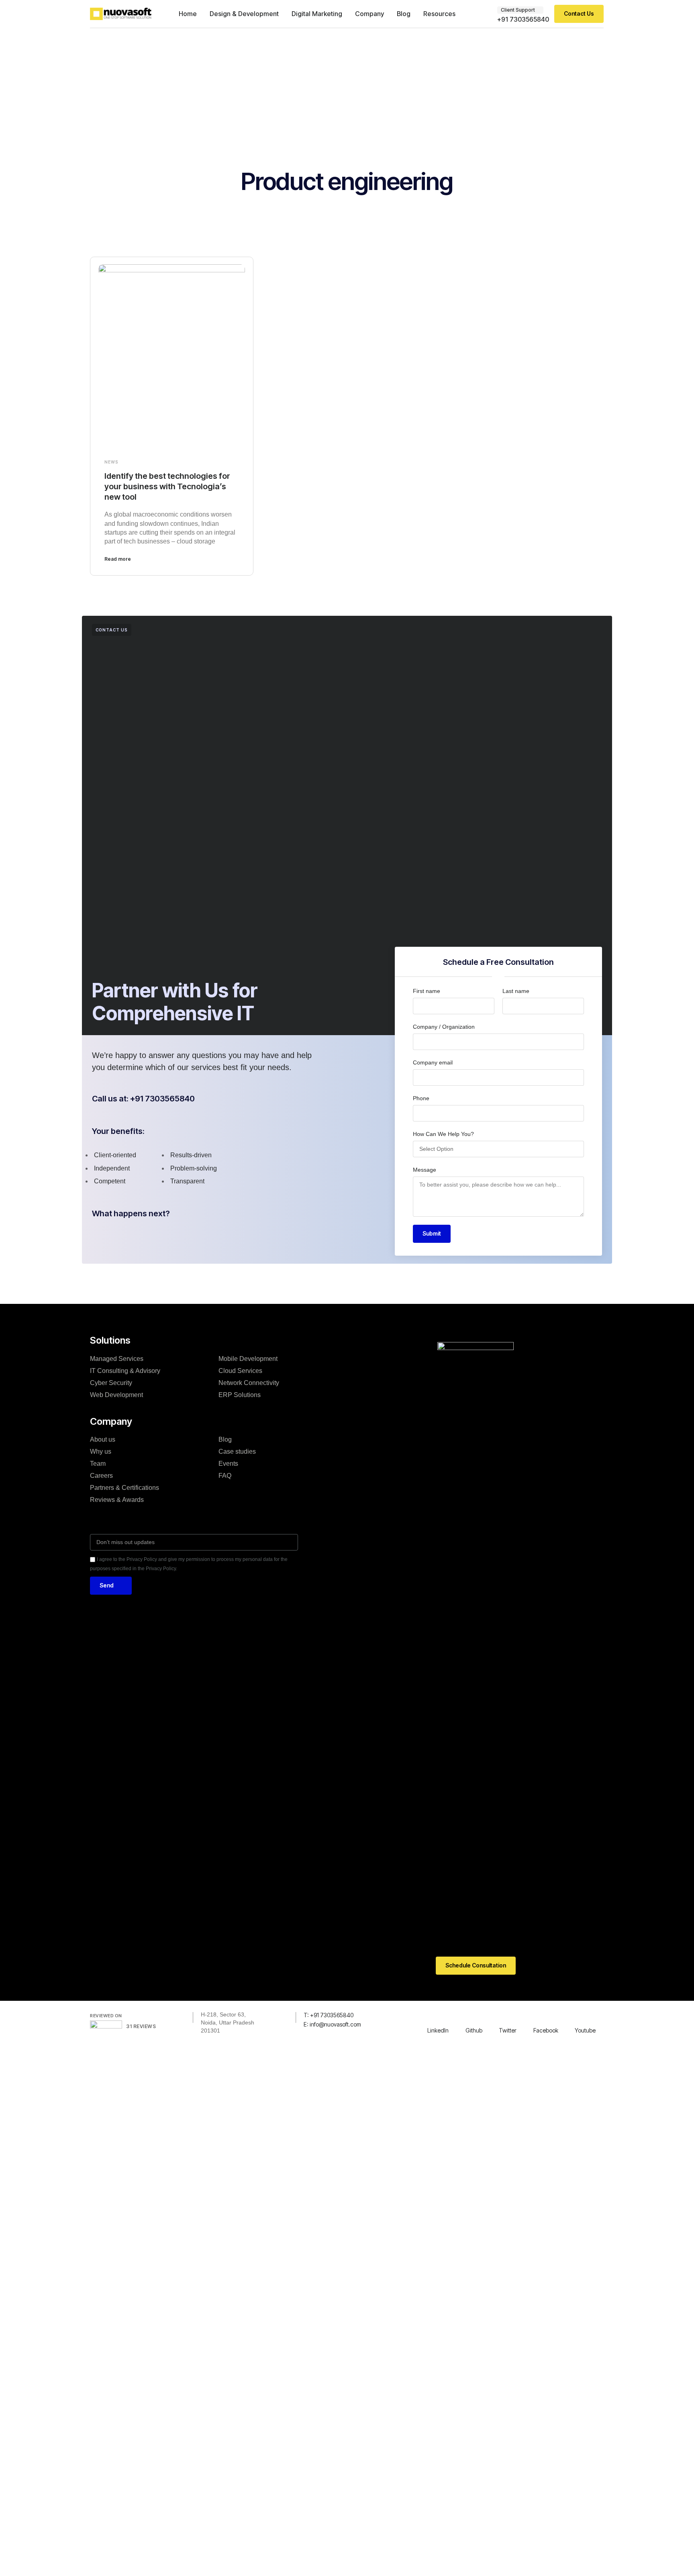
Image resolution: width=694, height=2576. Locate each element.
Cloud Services (240, 1371)
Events (228, 1464)
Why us (101, 1451)
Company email (433, 1062)
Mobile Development (248, 1359)
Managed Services (117, 1359)
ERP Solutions (240, 1395)
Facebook (546, 2030)
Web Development (116, 1395)
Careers (101, 1476)
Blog (404, 14)
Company (369, 14)
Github (474, 2030)
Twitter (508, 2030)
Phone (421, 1098)
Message (425, 1170)
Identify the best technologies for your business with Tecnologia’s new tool (167, 486)
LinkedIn (438, 2030)
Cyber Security (111, 1383)
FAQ (225, 1476)
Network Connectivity (249, 1383)
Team (98, 1464)
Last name (516, 991)
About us (103, 1439)
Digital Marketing (317, 14)
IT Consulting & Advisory (125, 1371)
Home (188, 14)
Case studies (237, 1451)
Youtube (585, 2030)
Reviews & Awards (117, 1500)
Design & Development (244, 14)
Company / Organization (444, 1027)
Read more (118, 559)
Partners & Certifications (125, 1488)
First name (427, 991)
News (111, 462)
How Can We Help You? (443, 1134)
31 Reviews (141, 2026)
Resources (439, 14)
